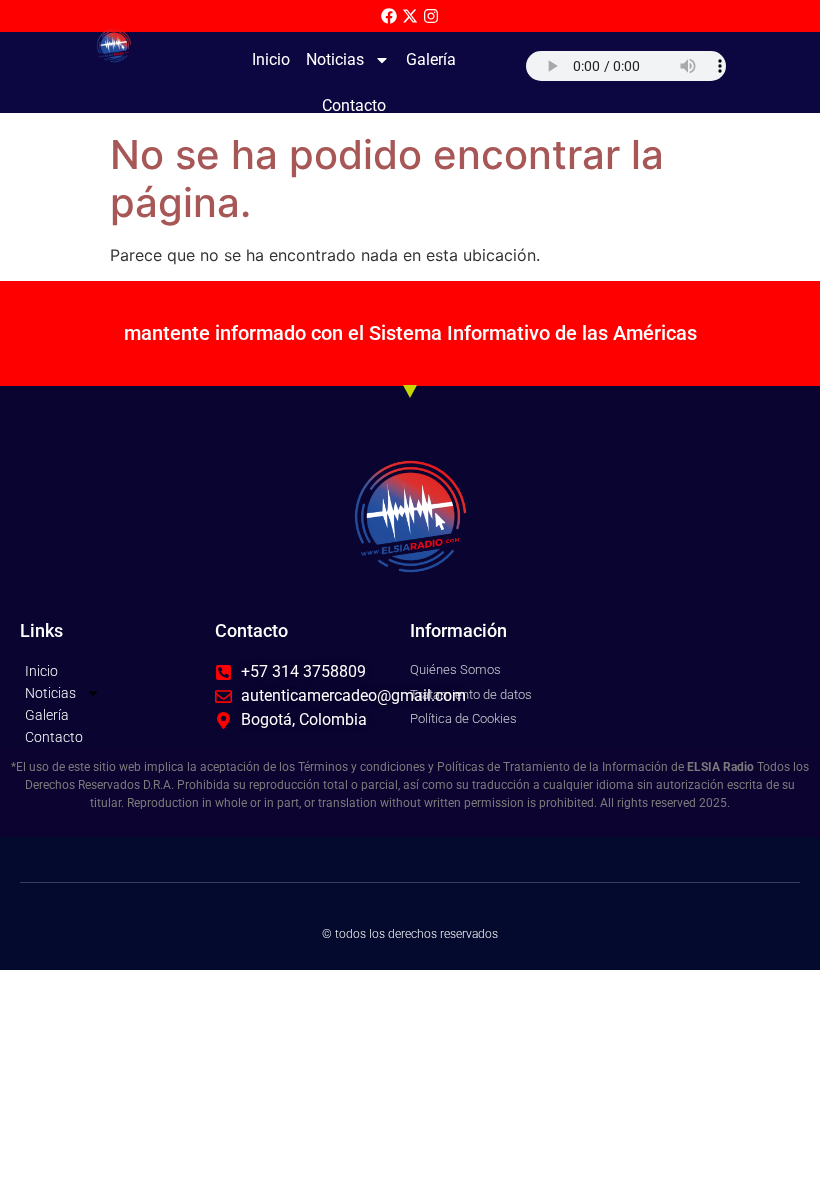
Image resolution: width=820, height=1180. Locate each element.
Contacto (354, 105)
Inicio (271, 59)
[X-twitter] (410, 16)
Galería (431, 59)
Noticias (335, 59)
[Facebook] (389, 16)
